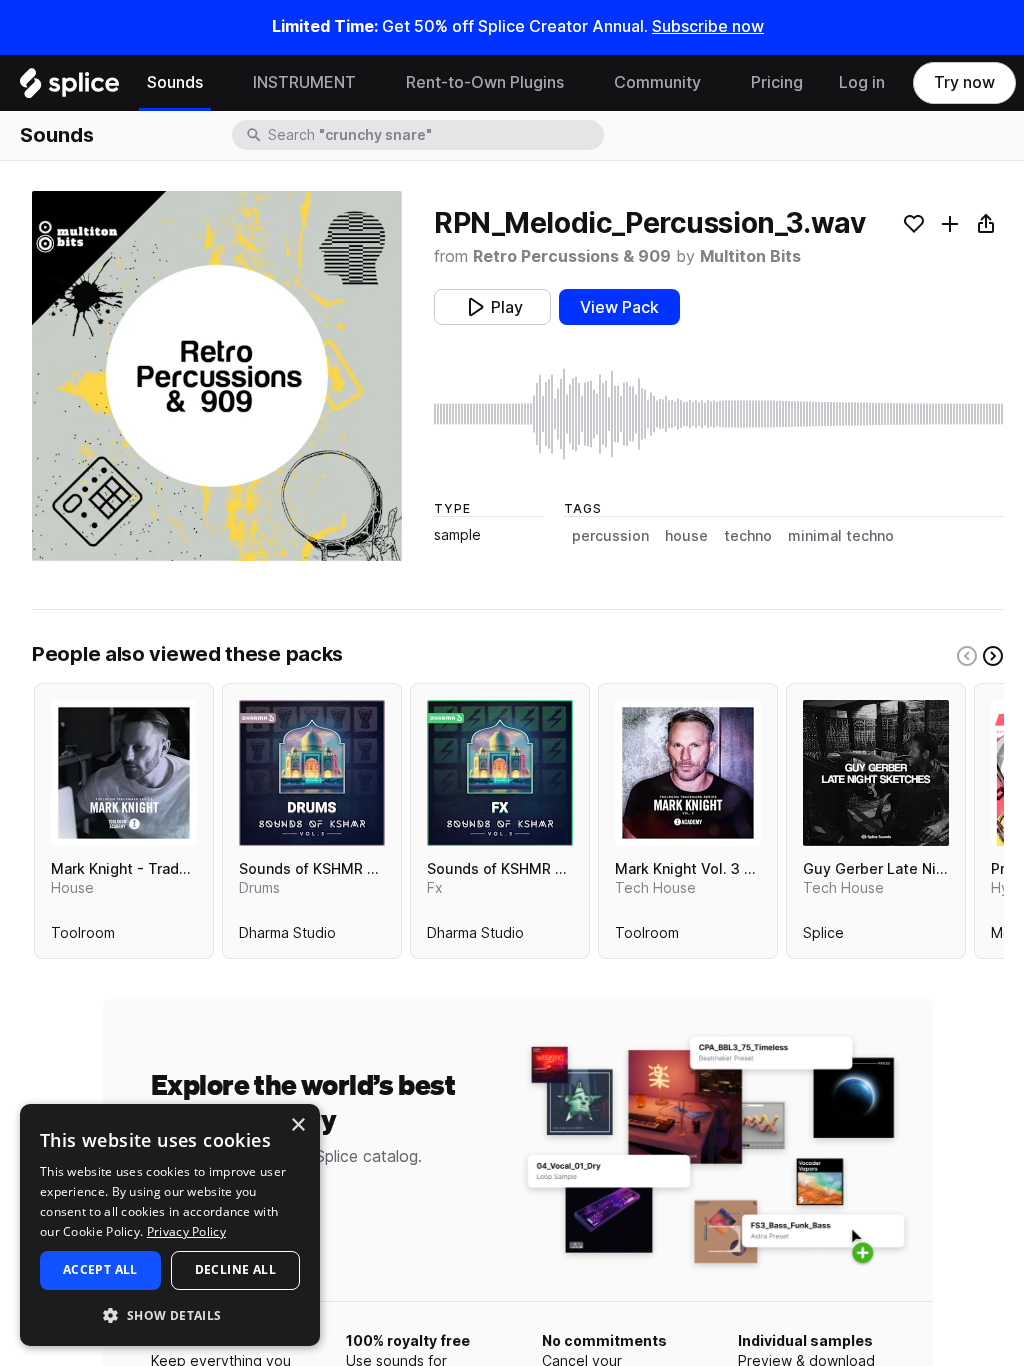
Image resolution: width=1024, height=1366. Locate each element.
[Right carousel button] (993, 656)
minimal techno (841, 536)
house (686, 536)
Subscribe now (708, 26)
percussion (610, 536)
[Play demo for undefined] (217, 376)
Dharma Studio (287, 937)
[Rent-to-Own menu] (579, 83)
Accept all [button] (100, 1269)
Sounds (175, 82)
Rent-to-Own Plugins (485, 82)
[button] (170, 1314)
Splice (823, 937)
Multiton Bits (750, 256)
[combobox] (434, 135)
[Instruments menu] (371, 83)
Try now (964, 82)
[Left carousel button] (967, 656)
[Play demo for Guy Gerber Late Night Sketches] (876, 773)
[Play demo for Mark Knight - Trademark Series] (124, 773)
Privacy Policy (186, 1231)
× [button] (297, 1125)
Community (657, 82)
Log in (862, 82)
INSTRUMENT (304, 82)
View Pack (619, 307)
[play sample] (719, 414)
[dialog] (170, 1225)
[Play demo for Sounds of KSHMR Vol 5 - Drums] (312, 773)
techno (748, 536)
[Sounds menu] (218, 83)
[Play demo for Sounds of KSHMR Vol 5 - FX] (500, 773)
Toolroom (83, 937)
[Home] (69, 88)
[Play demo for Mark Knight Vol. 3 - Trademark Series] (688, 773)
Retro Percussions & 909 (572, 256)
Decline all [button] (235, 1269)
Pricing (777, 82)
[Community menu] (716, 83)
